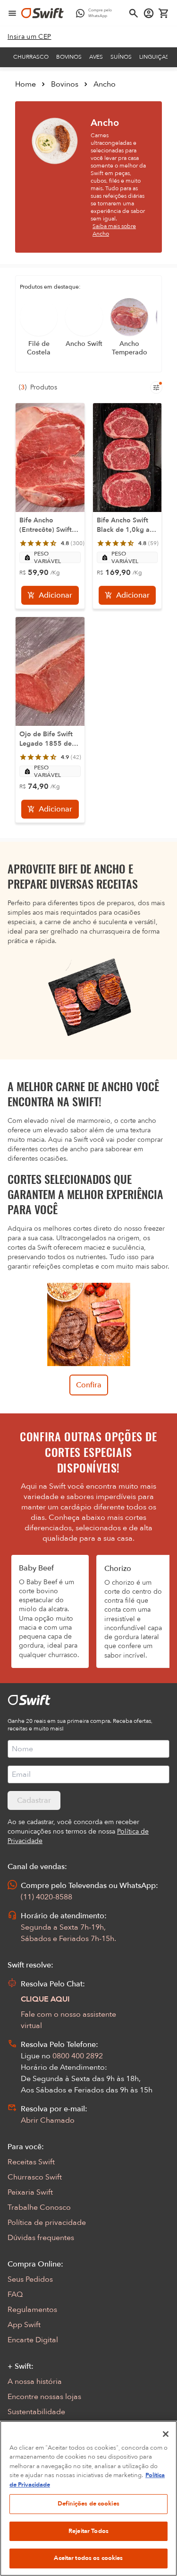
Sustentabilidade (36, 2412)
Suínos (121, 57)
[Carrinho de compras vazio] (164, 13)
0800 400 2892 (78, 2056)
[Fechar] (166, 2434)
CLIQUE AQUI (45, 1999)
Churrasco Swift (35, 2177)
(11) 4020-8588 (46, 1897)
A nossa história (35, 2382)
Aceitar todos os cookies (88, 2558)
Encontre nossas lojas (44, 2397)
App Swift (24, 2325)
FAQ (15, 2294)
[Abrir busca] (134, 13)
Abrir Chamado (48, 2120)
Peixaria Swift (30, 2192)
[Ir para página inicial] (42, 13)
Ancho (105, 84)
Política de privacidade (47, 2223)
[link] (29, 37)
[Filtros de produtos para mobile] (156, 388)
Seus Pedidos (30, 2279)
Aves (96, 57)
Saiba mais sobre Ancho (114, 230)
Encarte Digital (33, 2340)
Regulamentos (32, 2310)
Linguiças (154, 57)
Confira (89, 1385)
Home (25, 84)
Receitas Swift (31, 2162)
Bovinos (69, 57)
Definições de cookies (88, 2504)
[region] (88, 2498)
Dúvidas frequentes (41, 2238)
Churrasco (31, 57)
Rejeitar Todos (88, 2531)
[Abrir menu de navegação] (12, 13)
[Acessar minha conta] (149, 13)
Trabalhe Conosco (39, 2207)
